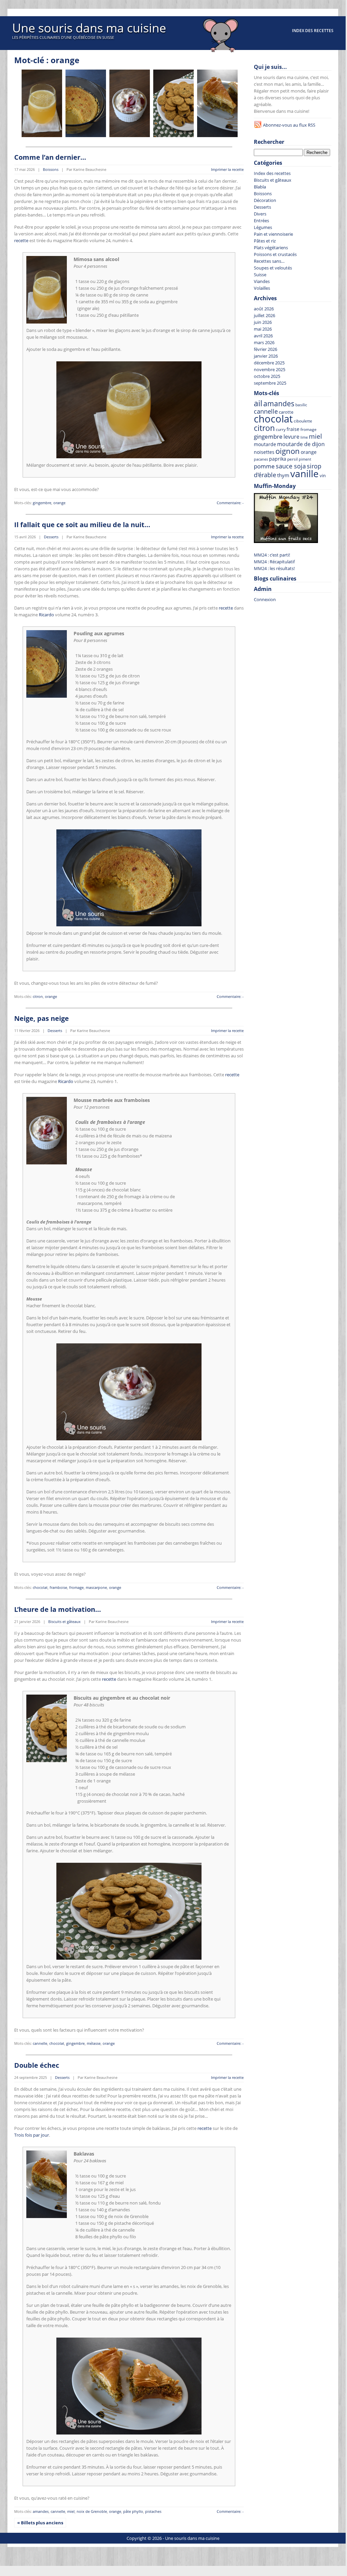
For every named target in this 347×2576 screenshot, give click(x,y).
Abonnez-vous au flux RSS (289, 125)
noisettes (264, 452)
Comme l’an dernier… (50, 157)
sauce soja (291, 466)
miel (71, 2511)
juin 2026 (263, 322)
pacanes (261, 459)
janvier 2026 (266, 356)
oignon (288, 451)
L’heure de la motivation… (58, 1609)
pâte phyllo (133, 2511)
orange (59, 503)
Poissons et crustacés (275, 254)
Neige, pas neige (42, 1018)
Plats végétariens (271, 248)
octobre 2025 (267, 376)
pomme (264, 466)
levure (291, 437)
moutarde (265, 444)
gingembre (42, 503)
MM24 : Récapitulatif (274, 562)
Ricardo (46, 615)
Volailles (262, 288)
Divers (260, 214)
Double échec (37, 2065)
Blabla (260, 187)
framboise (58, 1587)
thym (283, 475)
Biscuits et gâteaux (64, 1621)
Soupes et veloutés (273, 268)
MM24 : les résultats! (274, 568)
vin (323, 476)
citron (38, 996)
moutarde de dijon (301, 444)
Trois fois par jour (32, 2135)
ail (258, 403)
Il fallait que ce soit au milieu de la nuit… (82, 525)
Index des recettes (313, 31)
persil (292, 459)
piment (305, 459)
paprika (278, 459)
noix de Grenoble (92, 2511)
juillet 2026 (264, 315)
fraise (293, 429)
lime (304, 437)
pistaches (153, 2511)
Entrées (261, 221)
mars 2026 (264, 342)
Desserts (51, 537)
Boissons (51, 169)
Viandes (262, 281)
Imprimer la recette (227, 169)
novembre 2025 (270, 369)
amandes (41, 2511)
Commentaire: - (230, 503)
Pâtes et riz (265, 241)
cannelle (40, 2043)
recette (21, 240)
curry (281, 429)
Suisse (260, 275)
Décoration (265, 200)
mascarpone (96, 1587)
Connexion (265, 599)
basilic (301, 405)
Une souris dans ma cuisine (89, 28)
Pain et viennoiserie (273, 234)
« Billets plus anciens (40, 2523)
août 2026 (264, 309)
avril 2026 (263, 336)
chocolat (40, 1587)
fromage (76, 1587)
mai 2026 (263, 329)
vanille (304, 473)
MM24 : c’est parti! (272, 555)
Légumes (263, 227)
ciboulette (303, 421)
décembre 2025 (269, 363)
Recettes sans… (269, 261)
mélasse (94, 2043)
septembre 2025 (270, 383)
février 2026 (265, 349)
